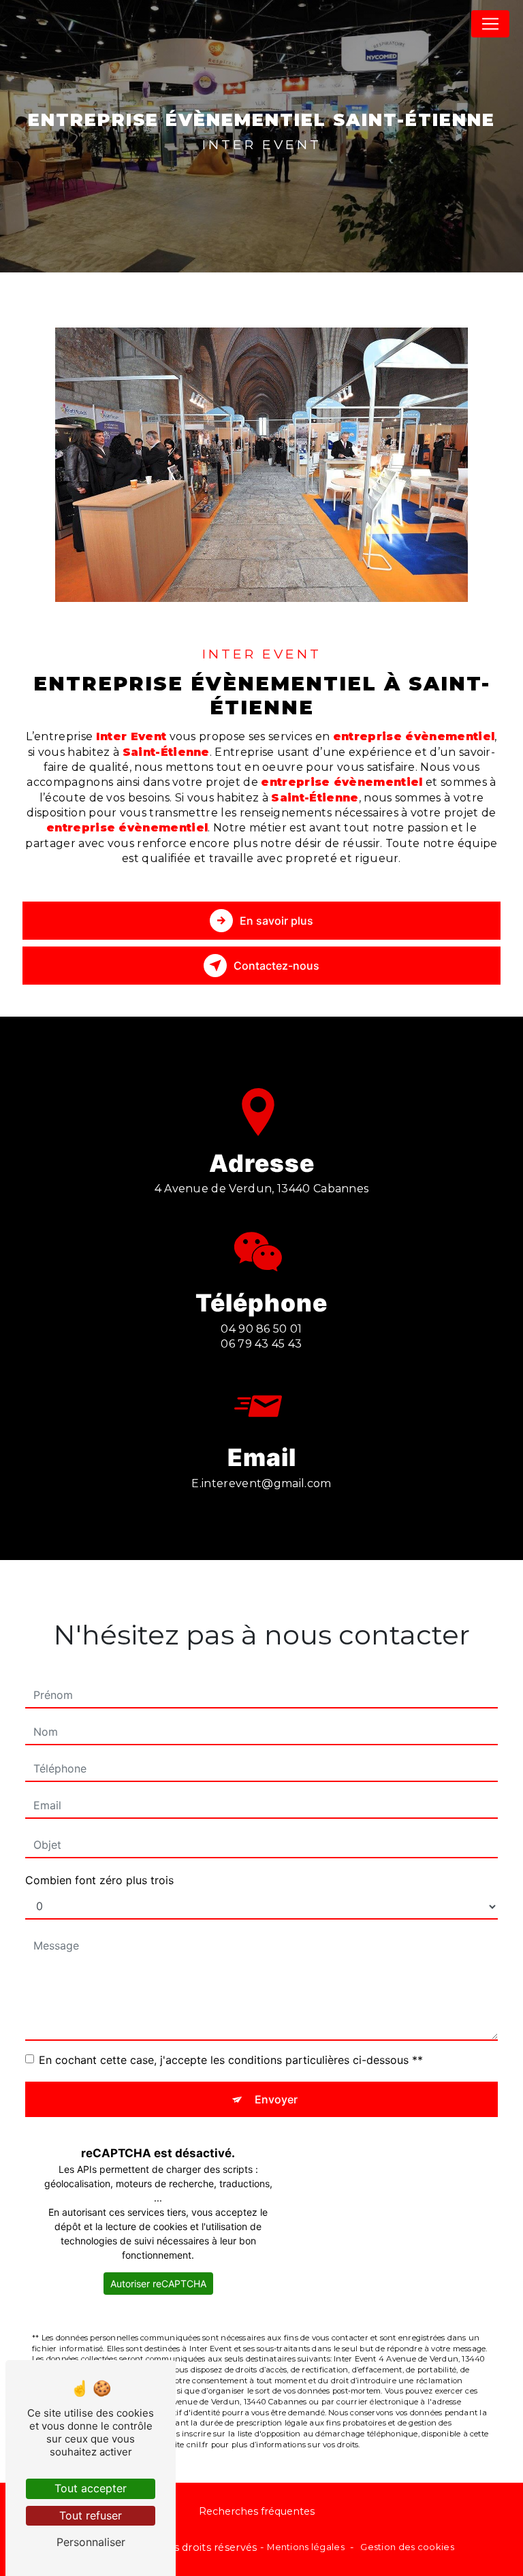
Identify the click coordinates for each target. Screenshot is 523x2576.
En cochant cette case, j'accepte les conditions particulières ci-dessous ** (231, 2060)
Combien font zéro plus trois (99, 1880)
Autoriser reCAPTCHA (158, 2284)
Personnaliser (91, 2542)
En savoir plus (276, 921)
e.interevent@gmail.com (261, 1483)
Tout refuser (91, 2515)
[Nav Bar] (490, 24)
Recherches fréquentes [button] (257, 2511)
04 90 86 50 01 (261, 1329)
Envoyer (276, 2099)
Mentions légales (306, 2547)
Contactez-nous (276, 966)
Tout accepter (91, 2488)
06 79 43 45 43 (261, 1344)
